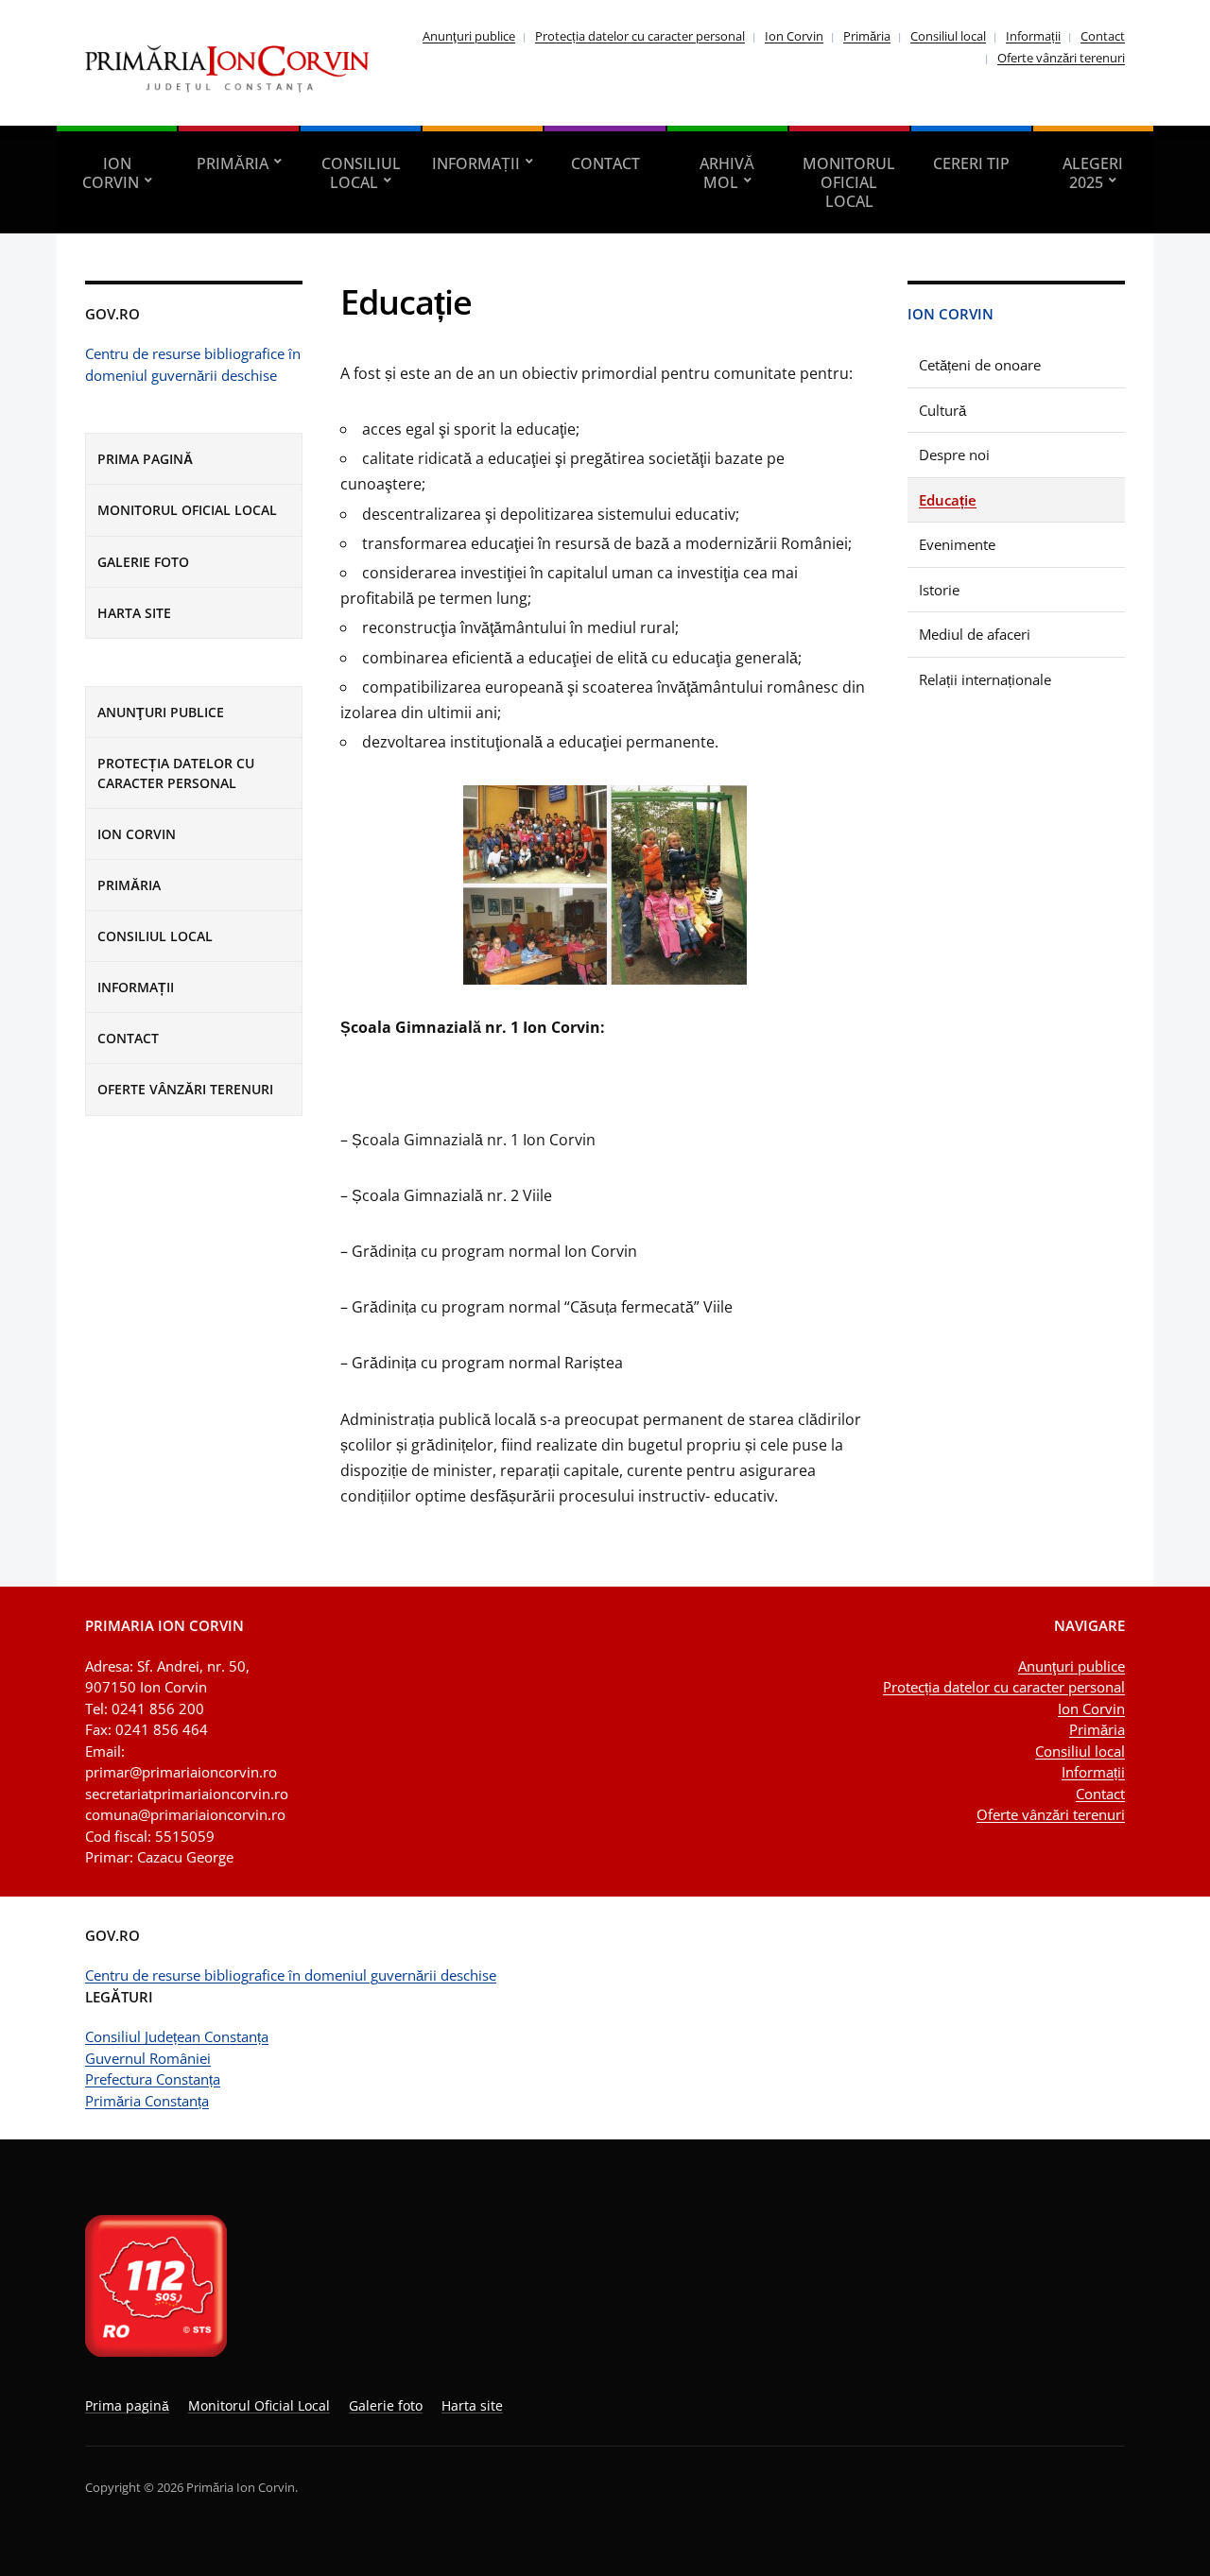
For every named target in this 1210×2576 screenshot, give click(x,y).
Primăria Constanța (147, 2101)
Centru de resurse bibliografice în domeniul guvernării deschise (291, 1975)
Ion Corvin (794, 36)
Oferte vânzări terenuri (1061, 58)
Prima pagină (145, 459)
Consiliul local (948, 36)
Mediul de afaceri (975, 634)
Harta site (134, 613)
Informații (1033, 36)
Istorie (939, 590)
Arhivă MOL (727, 173)
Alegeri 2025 (1093, 173)
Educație (948, 500)
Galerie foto (143, 562)
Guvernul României (148, 2058)
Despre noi (954, 455)
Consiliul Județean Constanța (177, 2036)
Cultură (942, 410)
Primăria (867, 36)
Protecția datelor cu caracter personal (640, 36)
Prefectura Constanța (153, 2079)
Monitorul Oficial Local (849, 182)
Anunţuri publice (469, 36)
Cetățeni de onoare (980, 365)
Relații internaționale (985, 679)
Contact (1103, 36)
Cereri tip (971, 163)
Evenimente (957, 544)
